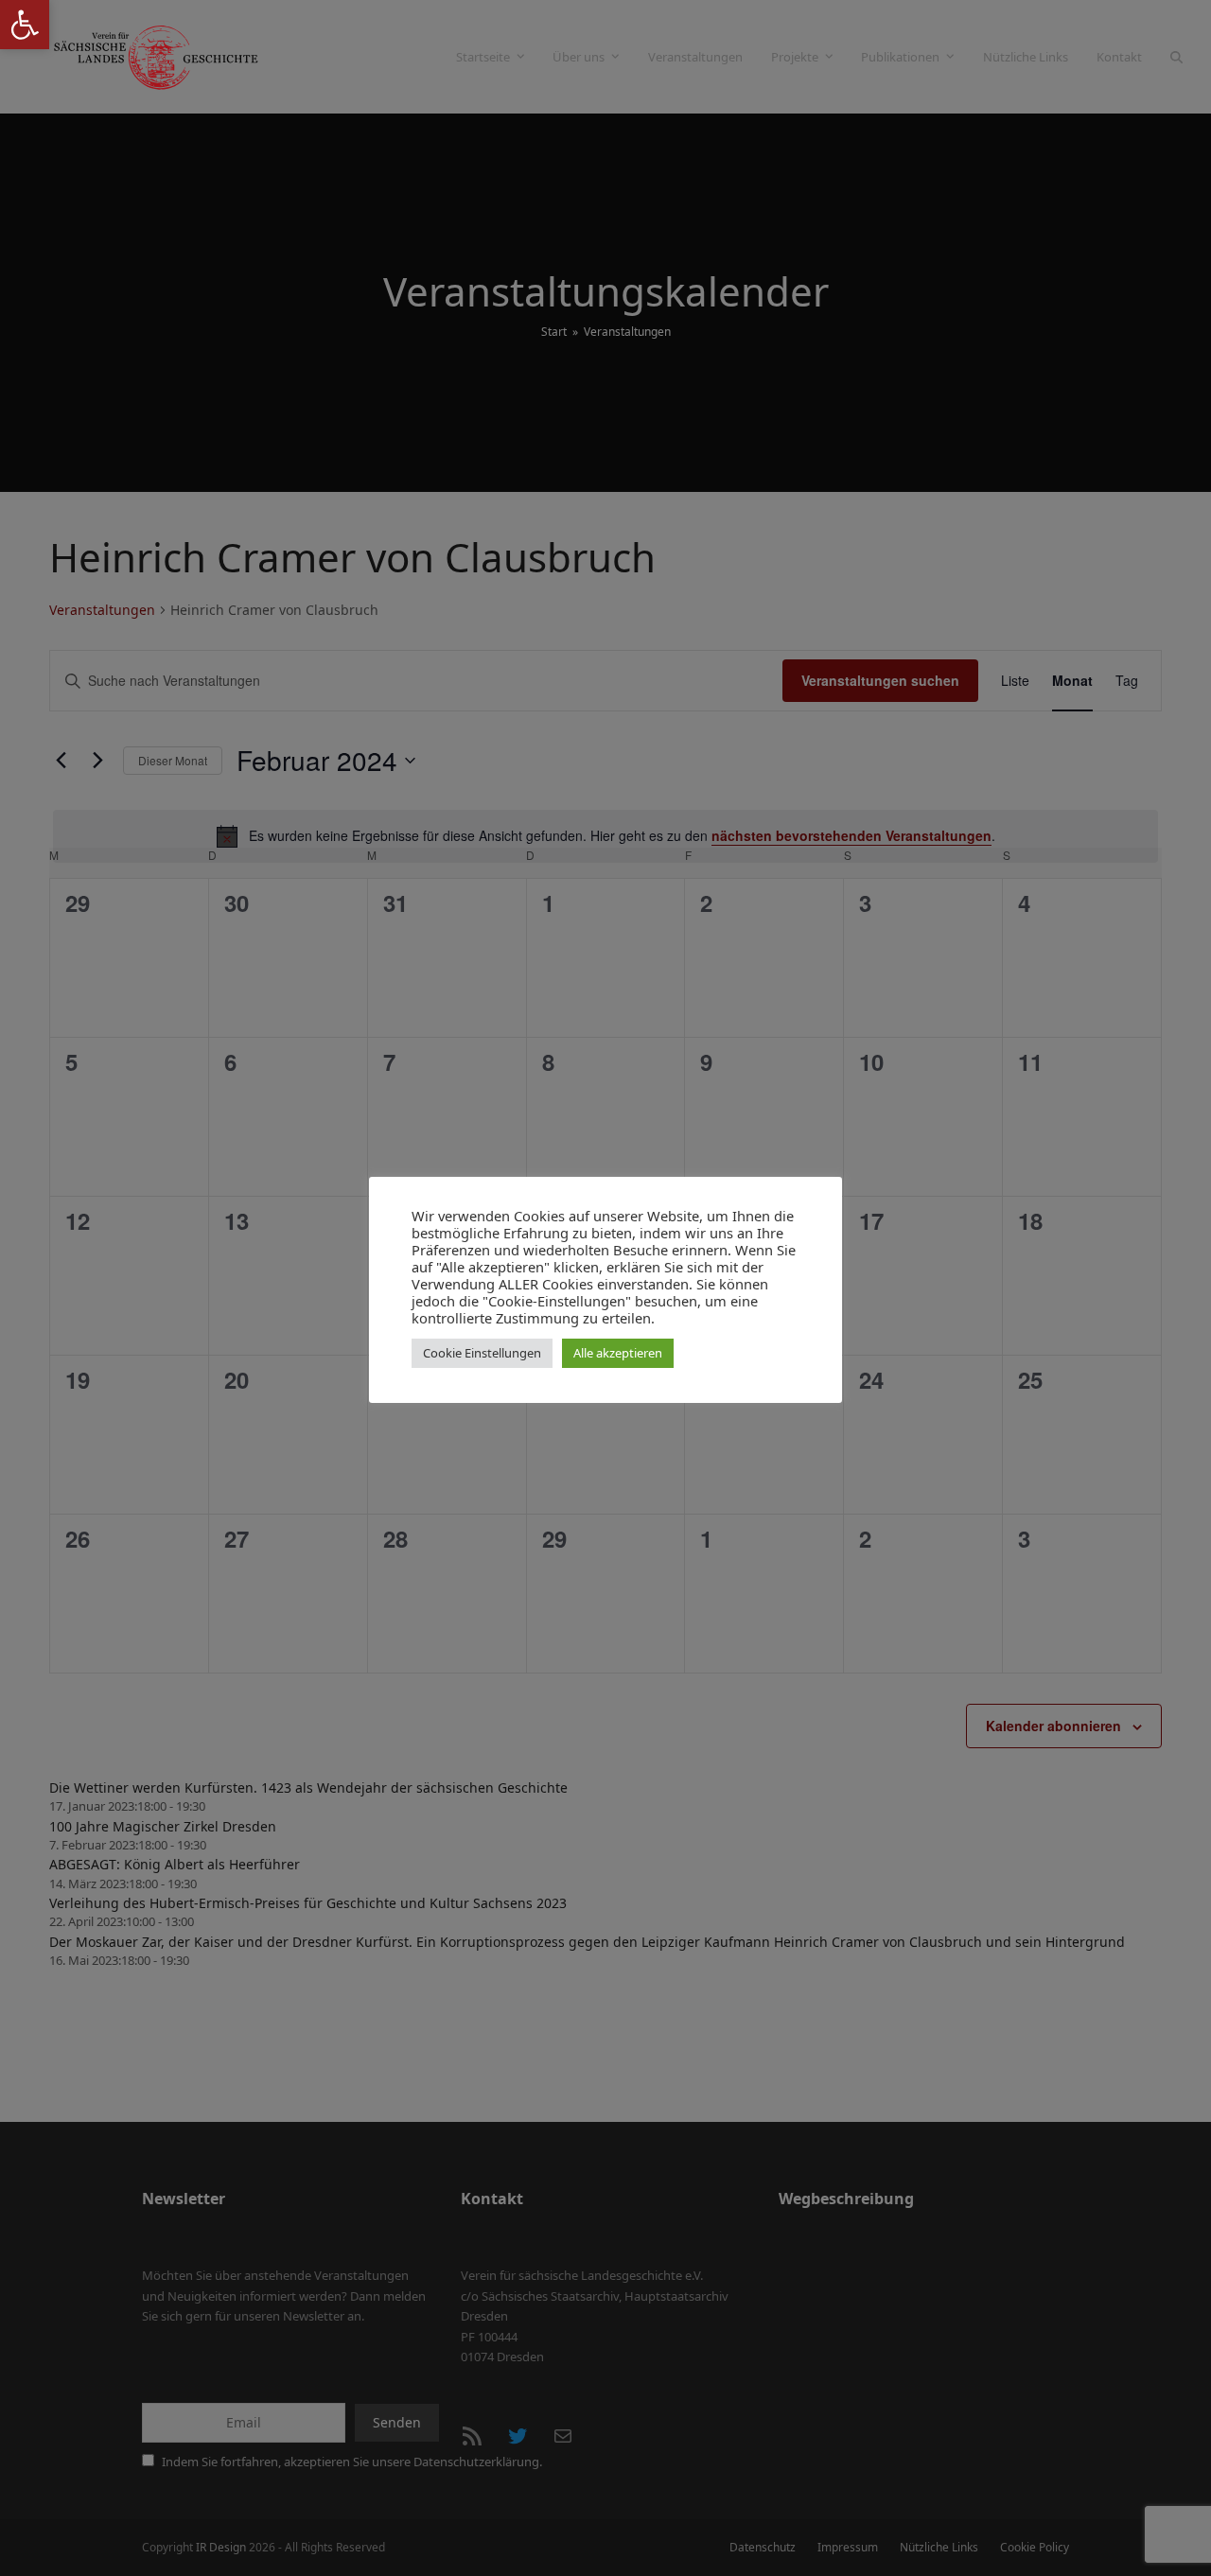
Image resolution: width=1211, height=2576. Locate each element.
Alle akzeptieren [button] (618, 1353)
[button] (25, 25)
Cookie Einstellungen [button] (482, 1353)
